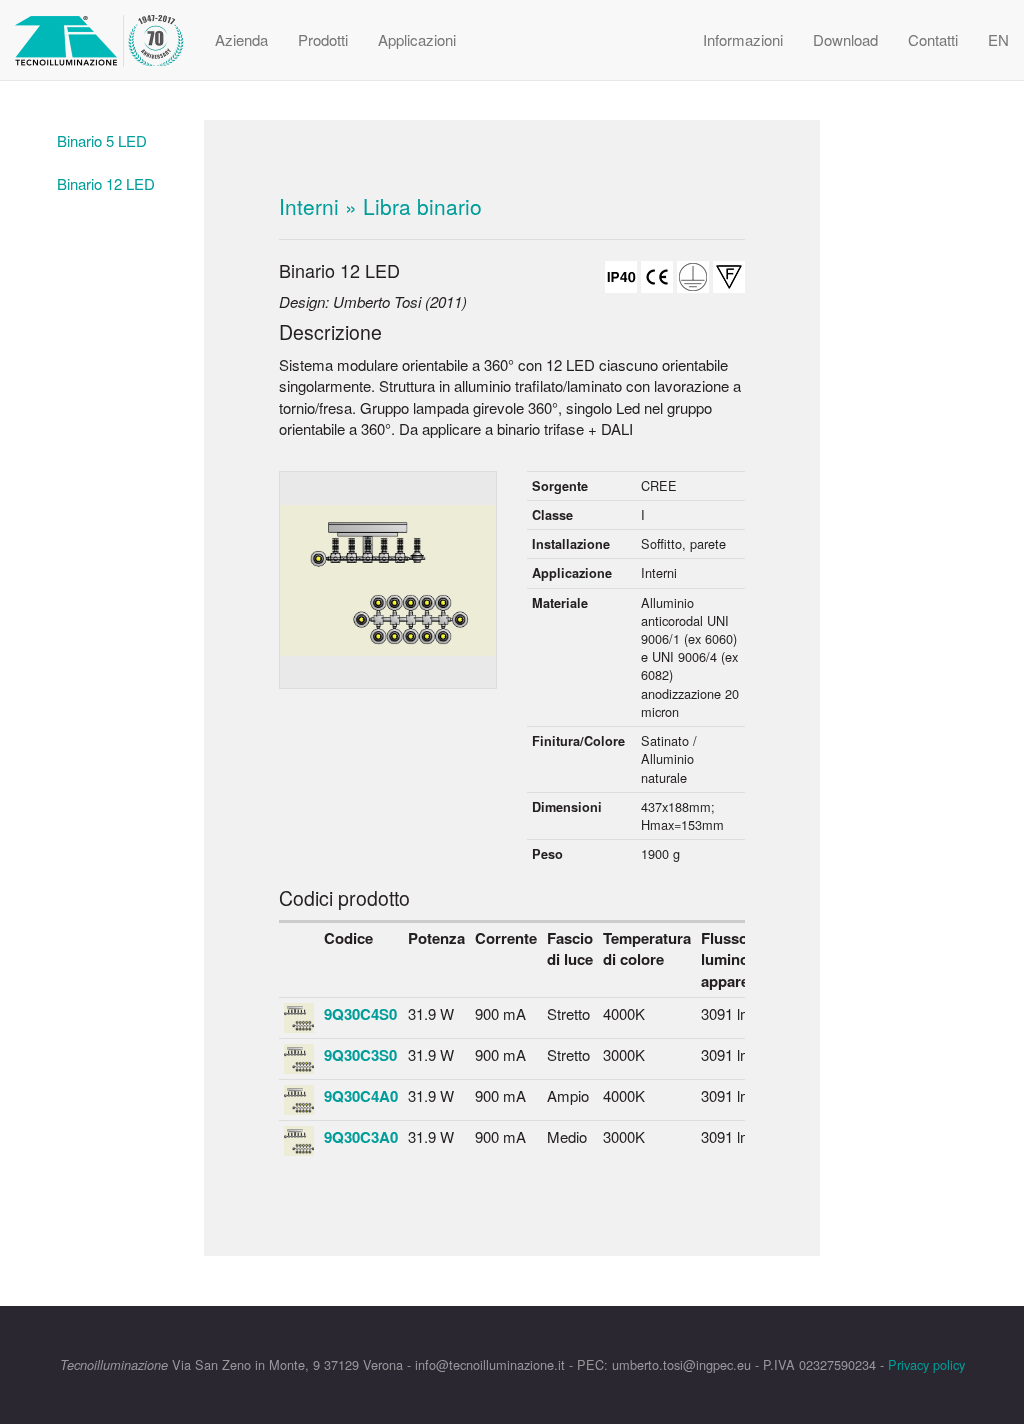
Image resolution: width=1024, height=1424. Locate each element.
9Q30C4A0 (361, 1096)
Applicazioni (417, 39)
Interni (309, 206)
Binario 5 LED (102, 140)
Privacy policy (926, 1364)
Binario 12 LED (106, 183)
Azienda (241, 39)
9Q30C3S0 (360, 1055)
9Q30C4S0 (360, 1014)
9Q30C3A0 (361, 1137)
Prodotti (323, 39)
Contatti (933, 39)
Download (845, 39)
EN (998, 39)
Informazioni (743, 39)
